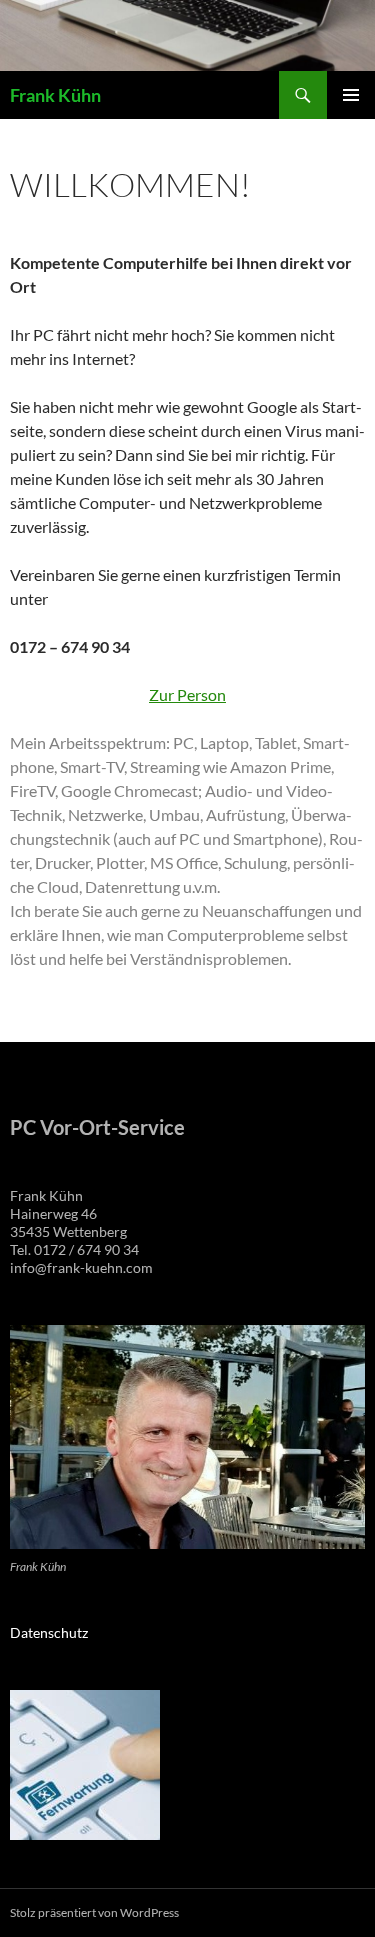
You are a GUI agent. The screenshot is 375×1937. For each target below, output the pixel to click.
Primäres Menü (351, 95)
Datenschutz (49, 1632)
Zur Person (187, 694)
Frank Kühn (55, 95)
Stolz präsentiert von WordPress (94, 1912)
